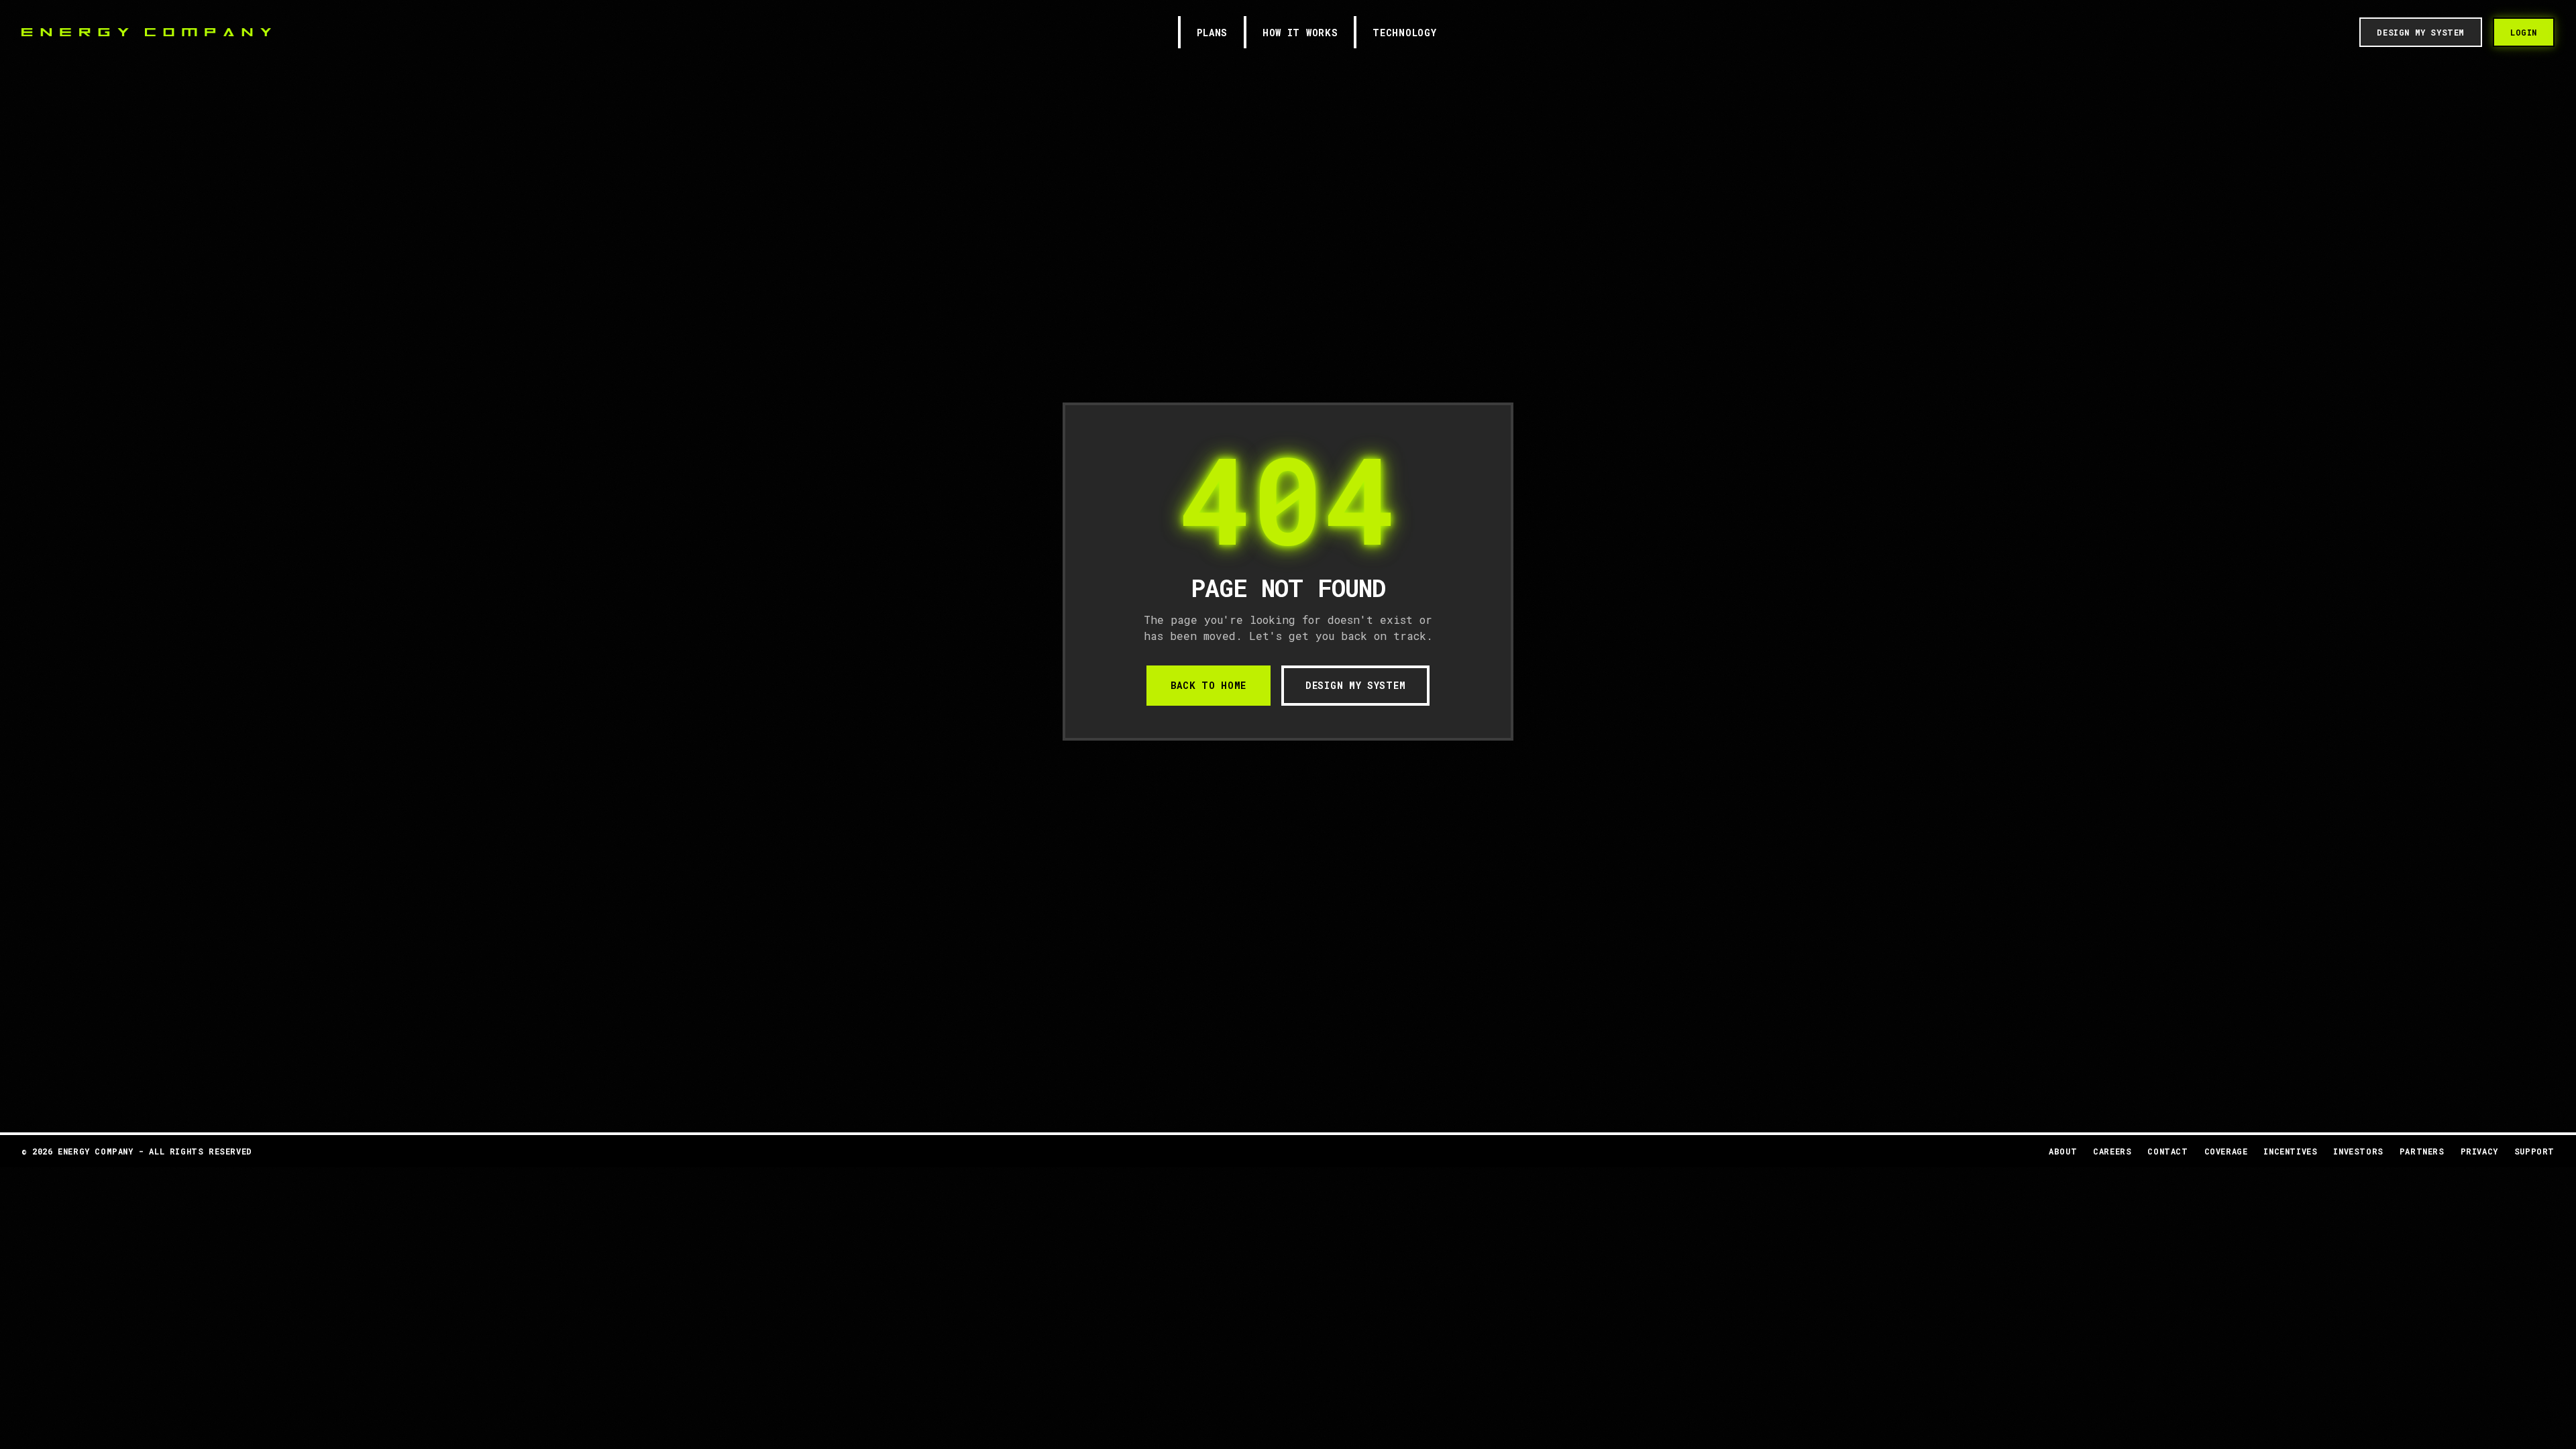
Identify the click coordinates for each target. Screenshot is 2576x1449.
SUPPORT (2534, 1151)
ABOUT (2063, 1151)
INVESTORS (2358, 1151)
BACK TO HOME (1209, 685)
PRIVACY (2479, 1151)
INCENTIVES (2290, 1151)
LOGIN (2524, 32)
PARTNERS (2422, 1151)
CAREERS (2112, 1151)
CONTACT (2167, 1151)
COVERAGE (2226, 1151)
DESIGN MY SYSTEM (1355, 685)
